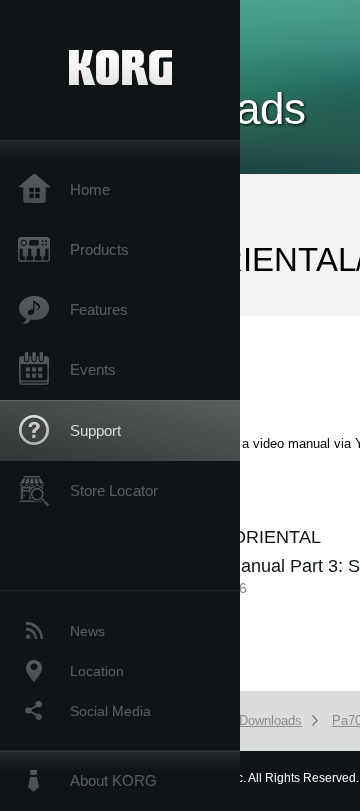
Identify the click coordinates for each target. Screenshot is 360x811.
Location (97, 671)
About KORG (113, 780)
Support (95, 430)
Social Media (110, 711)
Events (93, 369)
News (87, 631)
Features (99, 309)
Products (99, 249)
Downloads (270, 720)
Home (90, 189)
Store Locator (114, 490)
